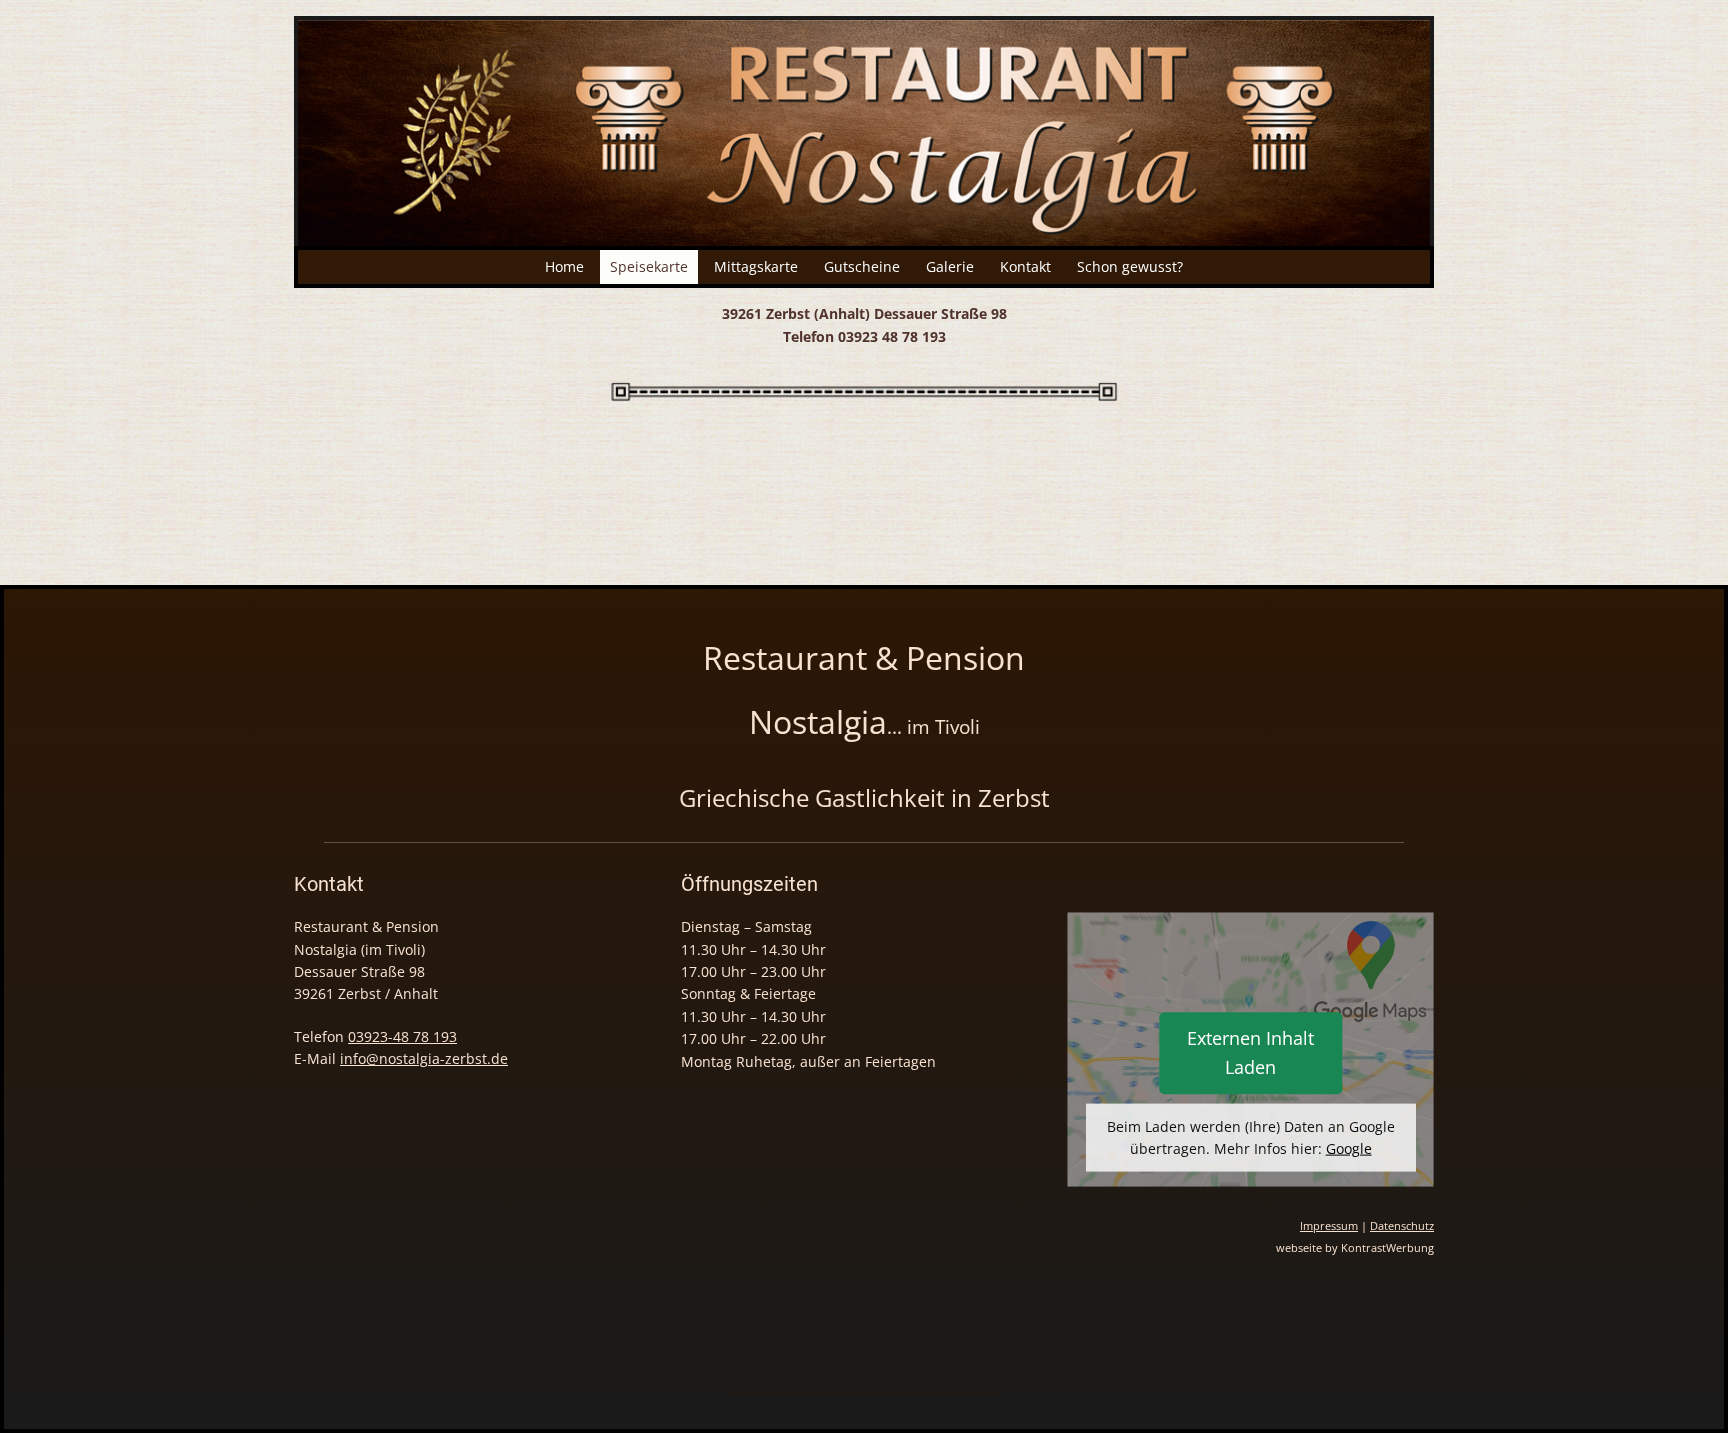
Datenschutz (1402, 1226)
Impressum (1329, 1226)
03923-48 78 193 (402, 1036)
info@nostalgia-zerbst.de (424, 1058)
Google (1349, 1148)
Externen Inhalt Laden (1250, 1052)
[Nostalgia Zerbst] (864, 131)
